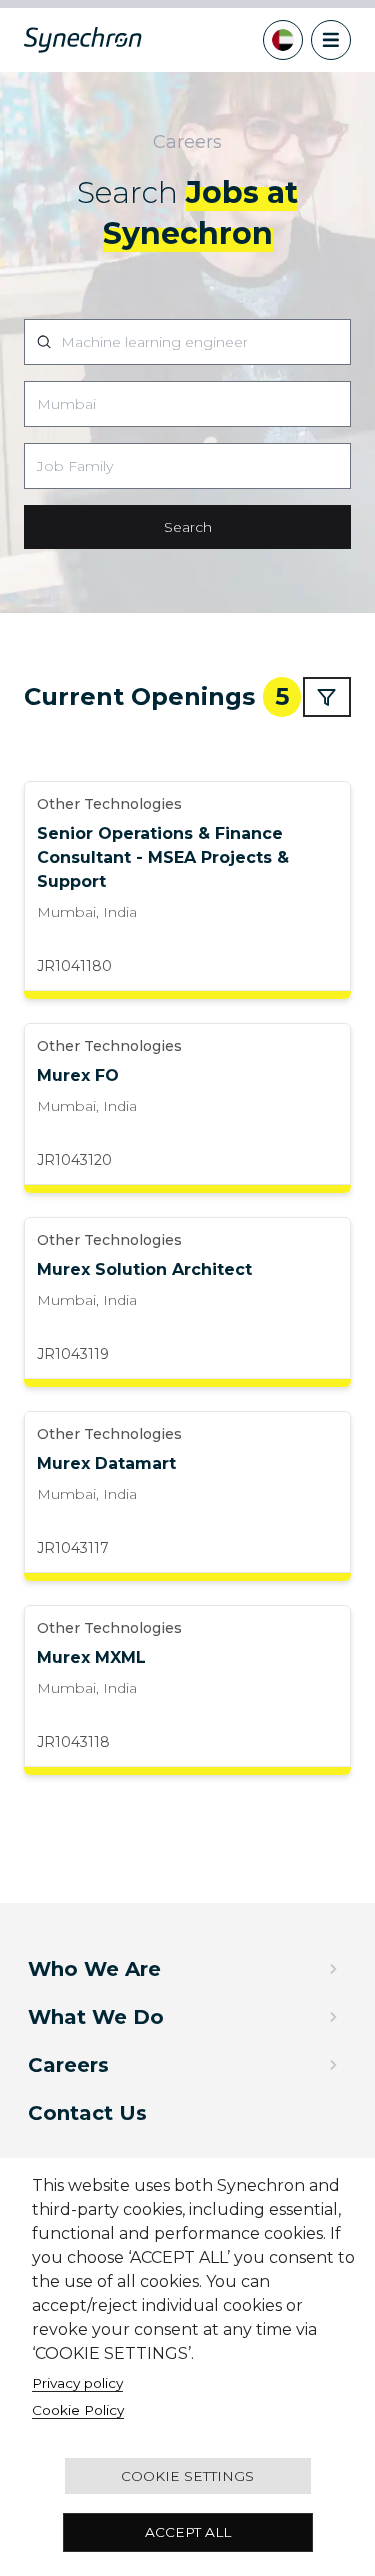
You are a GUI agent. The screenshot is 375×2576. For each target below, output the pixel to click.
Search (188, 527)
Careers (68, 2065)
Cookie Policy (78, 2410)
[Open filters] (327, 697)
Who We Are (94, 1969)
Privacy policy (77, 2383)
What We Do (96, 2017)
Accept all (188, 2532)
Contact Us (87, 2113)
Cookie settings (187, 2476)
